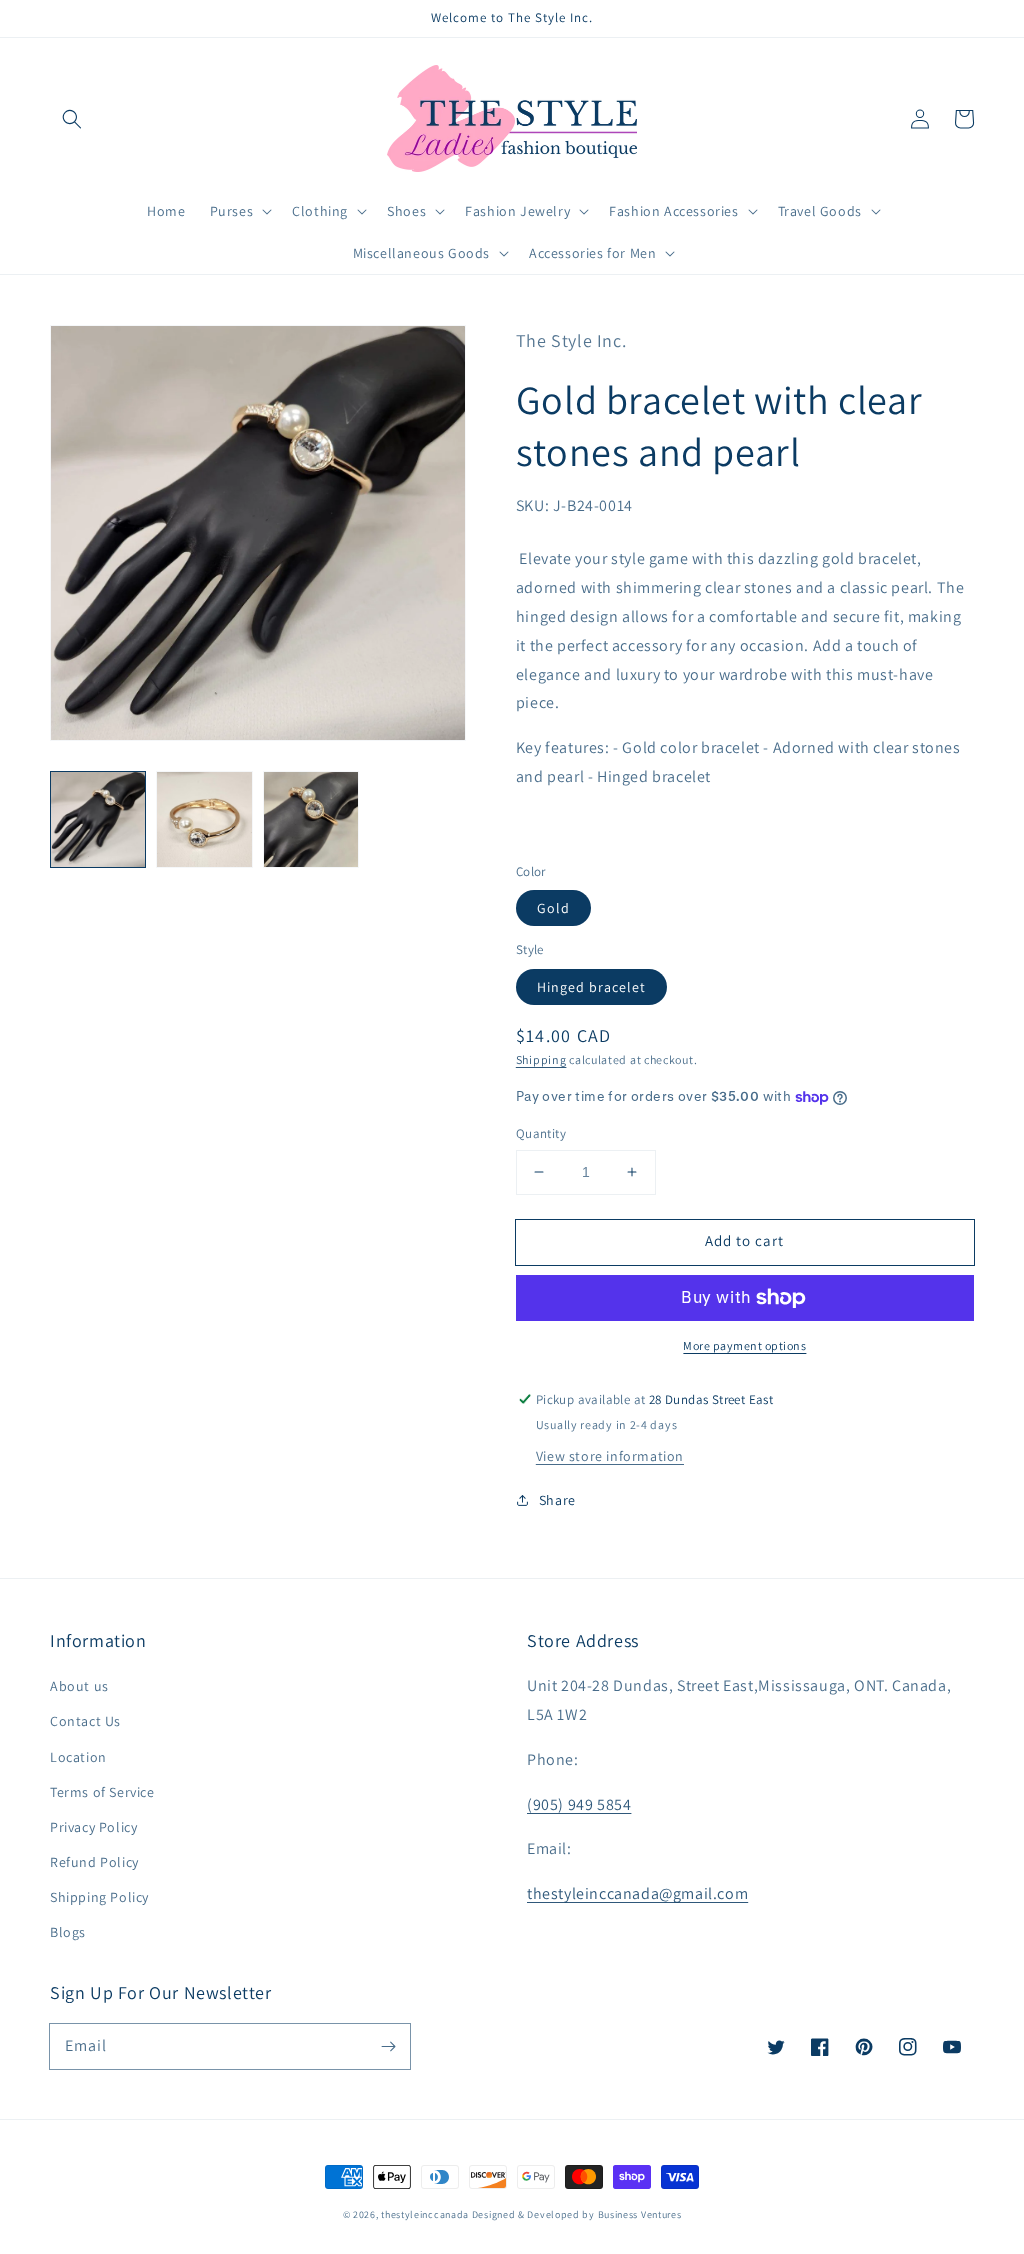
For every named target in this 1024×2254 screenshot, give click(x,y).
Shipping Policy (99, 1897)
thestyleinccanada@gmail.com (637, 1893)
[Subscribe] (388, 2046)
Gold (553, 908)
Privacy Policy (93, 1827)
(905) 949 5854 (579, 1804)
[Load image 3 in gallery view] (311, 819)
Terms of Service (102, 1792)
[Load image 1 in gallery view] (98, 819)
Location (78, 1757)
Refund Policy (94, 1862)
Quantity (541, 1133)
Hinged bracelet (591, 987)
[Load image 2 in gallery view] (204, 819)
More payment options (744, 1345)
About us (79, 1686)
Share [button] (557, 1500)
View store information (610, 1456)
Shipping (541, 1059)
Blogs (68, 1932)
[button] (72, 119)
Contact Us (85, 1721)
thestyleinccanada (425, 2214)
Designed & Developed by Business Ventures (577, 2214)
